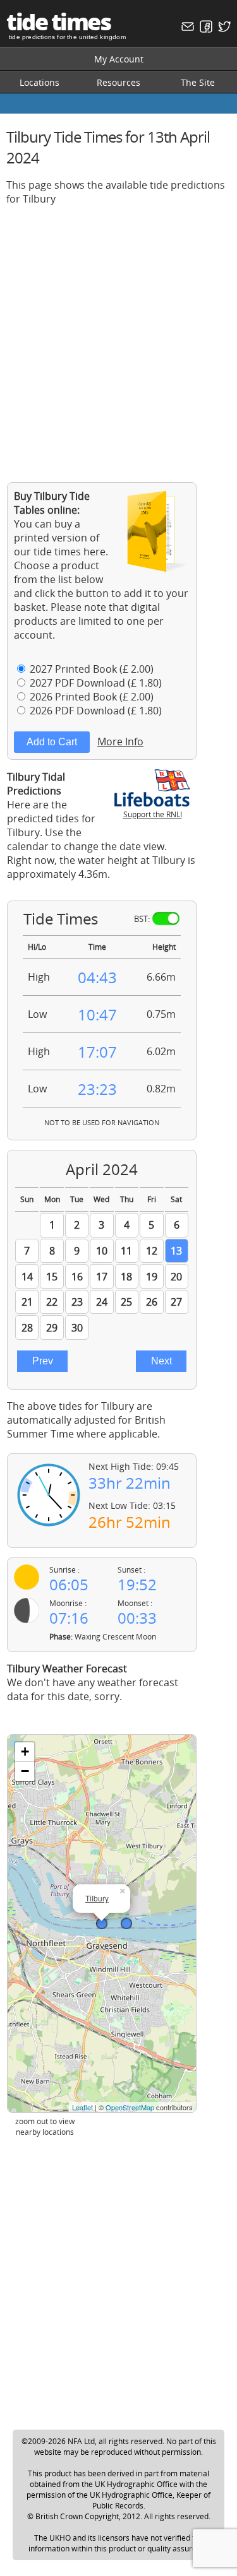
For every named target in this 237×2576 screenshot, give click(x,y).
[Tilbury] (102, 1923)
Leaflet (82, 2107)
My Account (119, 59)
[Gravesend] (126, 1923)
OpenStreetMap (130, 2107)
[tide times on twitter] (223, 29)
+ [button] (25, 1752)
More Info (120, 741)
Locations (39, 82)
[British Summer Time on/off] (166, 919)
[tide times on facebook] (204, 29)
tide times (58, 22)
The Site (198, 82)
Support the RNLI (153, 814)
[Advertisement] (118, 334)
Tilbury (97, 1898)
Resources (118, 82)
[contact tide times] (186, 29)
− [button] (25, 1771)
